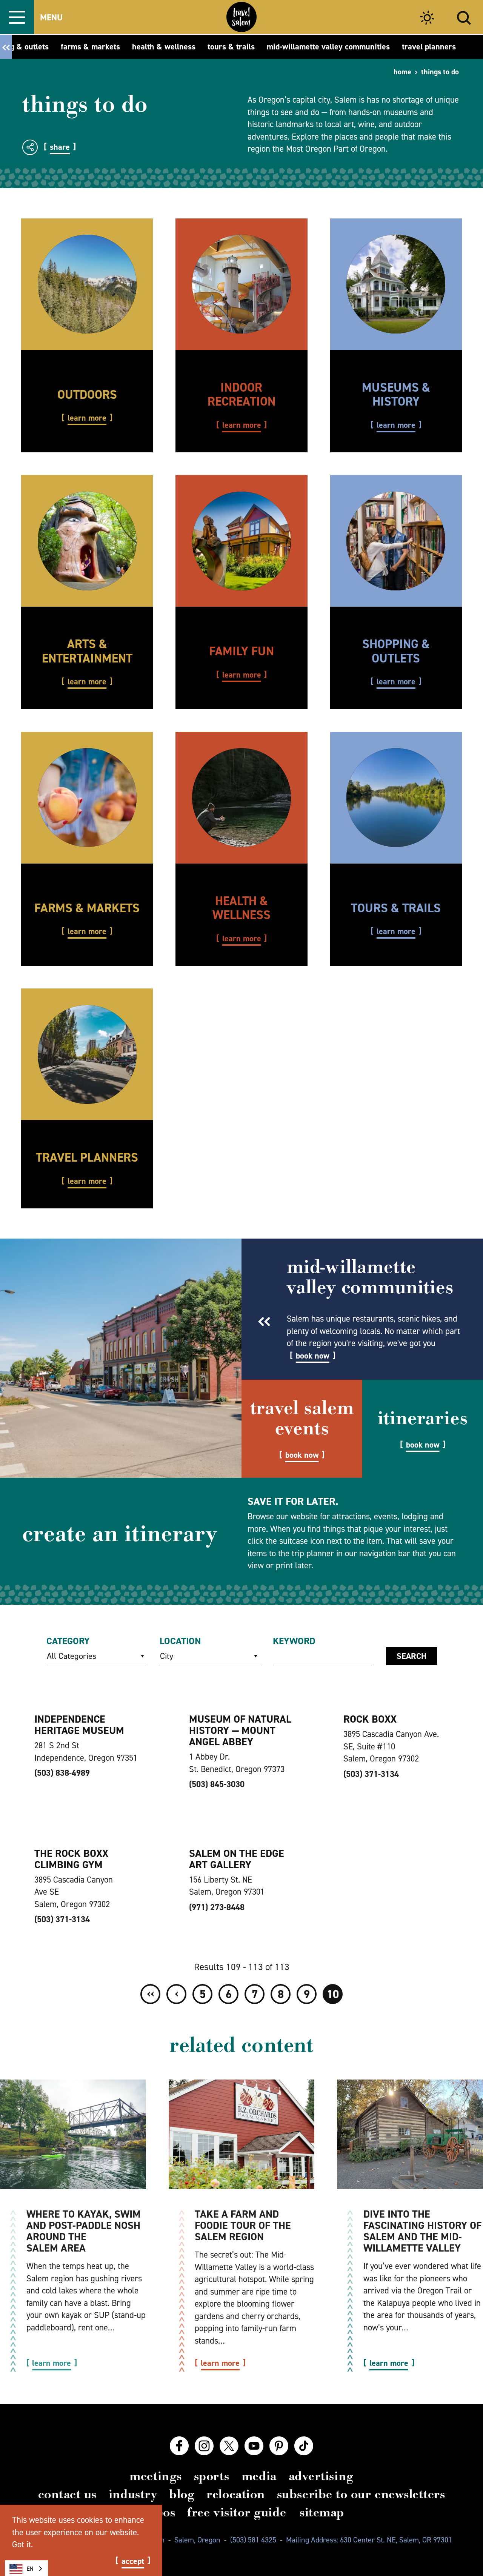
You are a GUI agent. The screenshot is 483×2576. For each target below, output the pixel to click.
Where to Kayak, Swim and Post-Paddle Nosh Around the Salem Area (84, 2231)
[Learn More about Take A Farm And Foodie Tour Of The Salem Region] (242, 2134)
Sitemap (322, 2512)
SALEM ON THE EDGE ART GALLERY (237, 1859)
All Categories (72, 1656)
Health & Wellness (241, 908)
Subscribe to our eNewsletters (361, 2494)
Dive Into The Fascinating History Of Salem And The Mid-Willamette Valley (422, 2231)
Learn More (87, 418)
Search (411, 1656)
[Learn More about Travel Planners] (87, 1054)
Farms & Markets (87, 908)
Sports (212, 2476)
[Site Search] (464, 17)
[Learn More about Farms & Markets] (87, 798)
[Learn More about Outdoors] (87, 284)
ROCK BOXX (370, 1719)
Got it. (22, 2544)
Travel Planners (87, 1157)
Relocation (235, 2494)
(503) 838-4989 (62, 1773)
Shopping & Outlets (396, 651)
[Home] (241, 17)
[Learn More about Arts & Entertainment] (87, 541)
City (167, 1656)
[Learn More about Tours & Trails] (396, 798)
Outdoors (87, 394)
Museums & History (396, 394)
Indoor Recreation (241, 394)
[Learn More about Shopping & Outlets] (396, 541)
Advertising (321, 2476)
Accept (133, 2561)
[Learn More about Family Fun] (241, 541)
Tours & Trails (396, 908)
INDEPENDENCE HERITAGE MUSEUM (79, 1725)
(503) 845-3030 (217, 1784)
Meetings (155, 2476)
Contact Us (67, 2494)
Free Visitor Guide (237, 2512)
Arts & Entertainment (87, 651)
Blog (182, 2494)
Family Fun (241, 651)
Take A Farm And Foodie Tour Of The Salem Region (243, 2225)
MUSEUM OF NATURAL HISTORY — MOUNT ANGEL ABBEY (240, 1730)
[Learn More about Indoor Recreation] (241, 284)
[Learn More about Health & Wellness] (241, 798)
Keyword (294, 1641)
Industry (133, 2494)
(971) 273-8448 (217, 1907)
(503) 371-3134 (371, 1774)
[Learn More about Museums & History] (396, 284)
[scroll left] (6, 47)
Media (259, 2476)
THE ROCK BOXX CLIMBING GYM (71, 1859)
